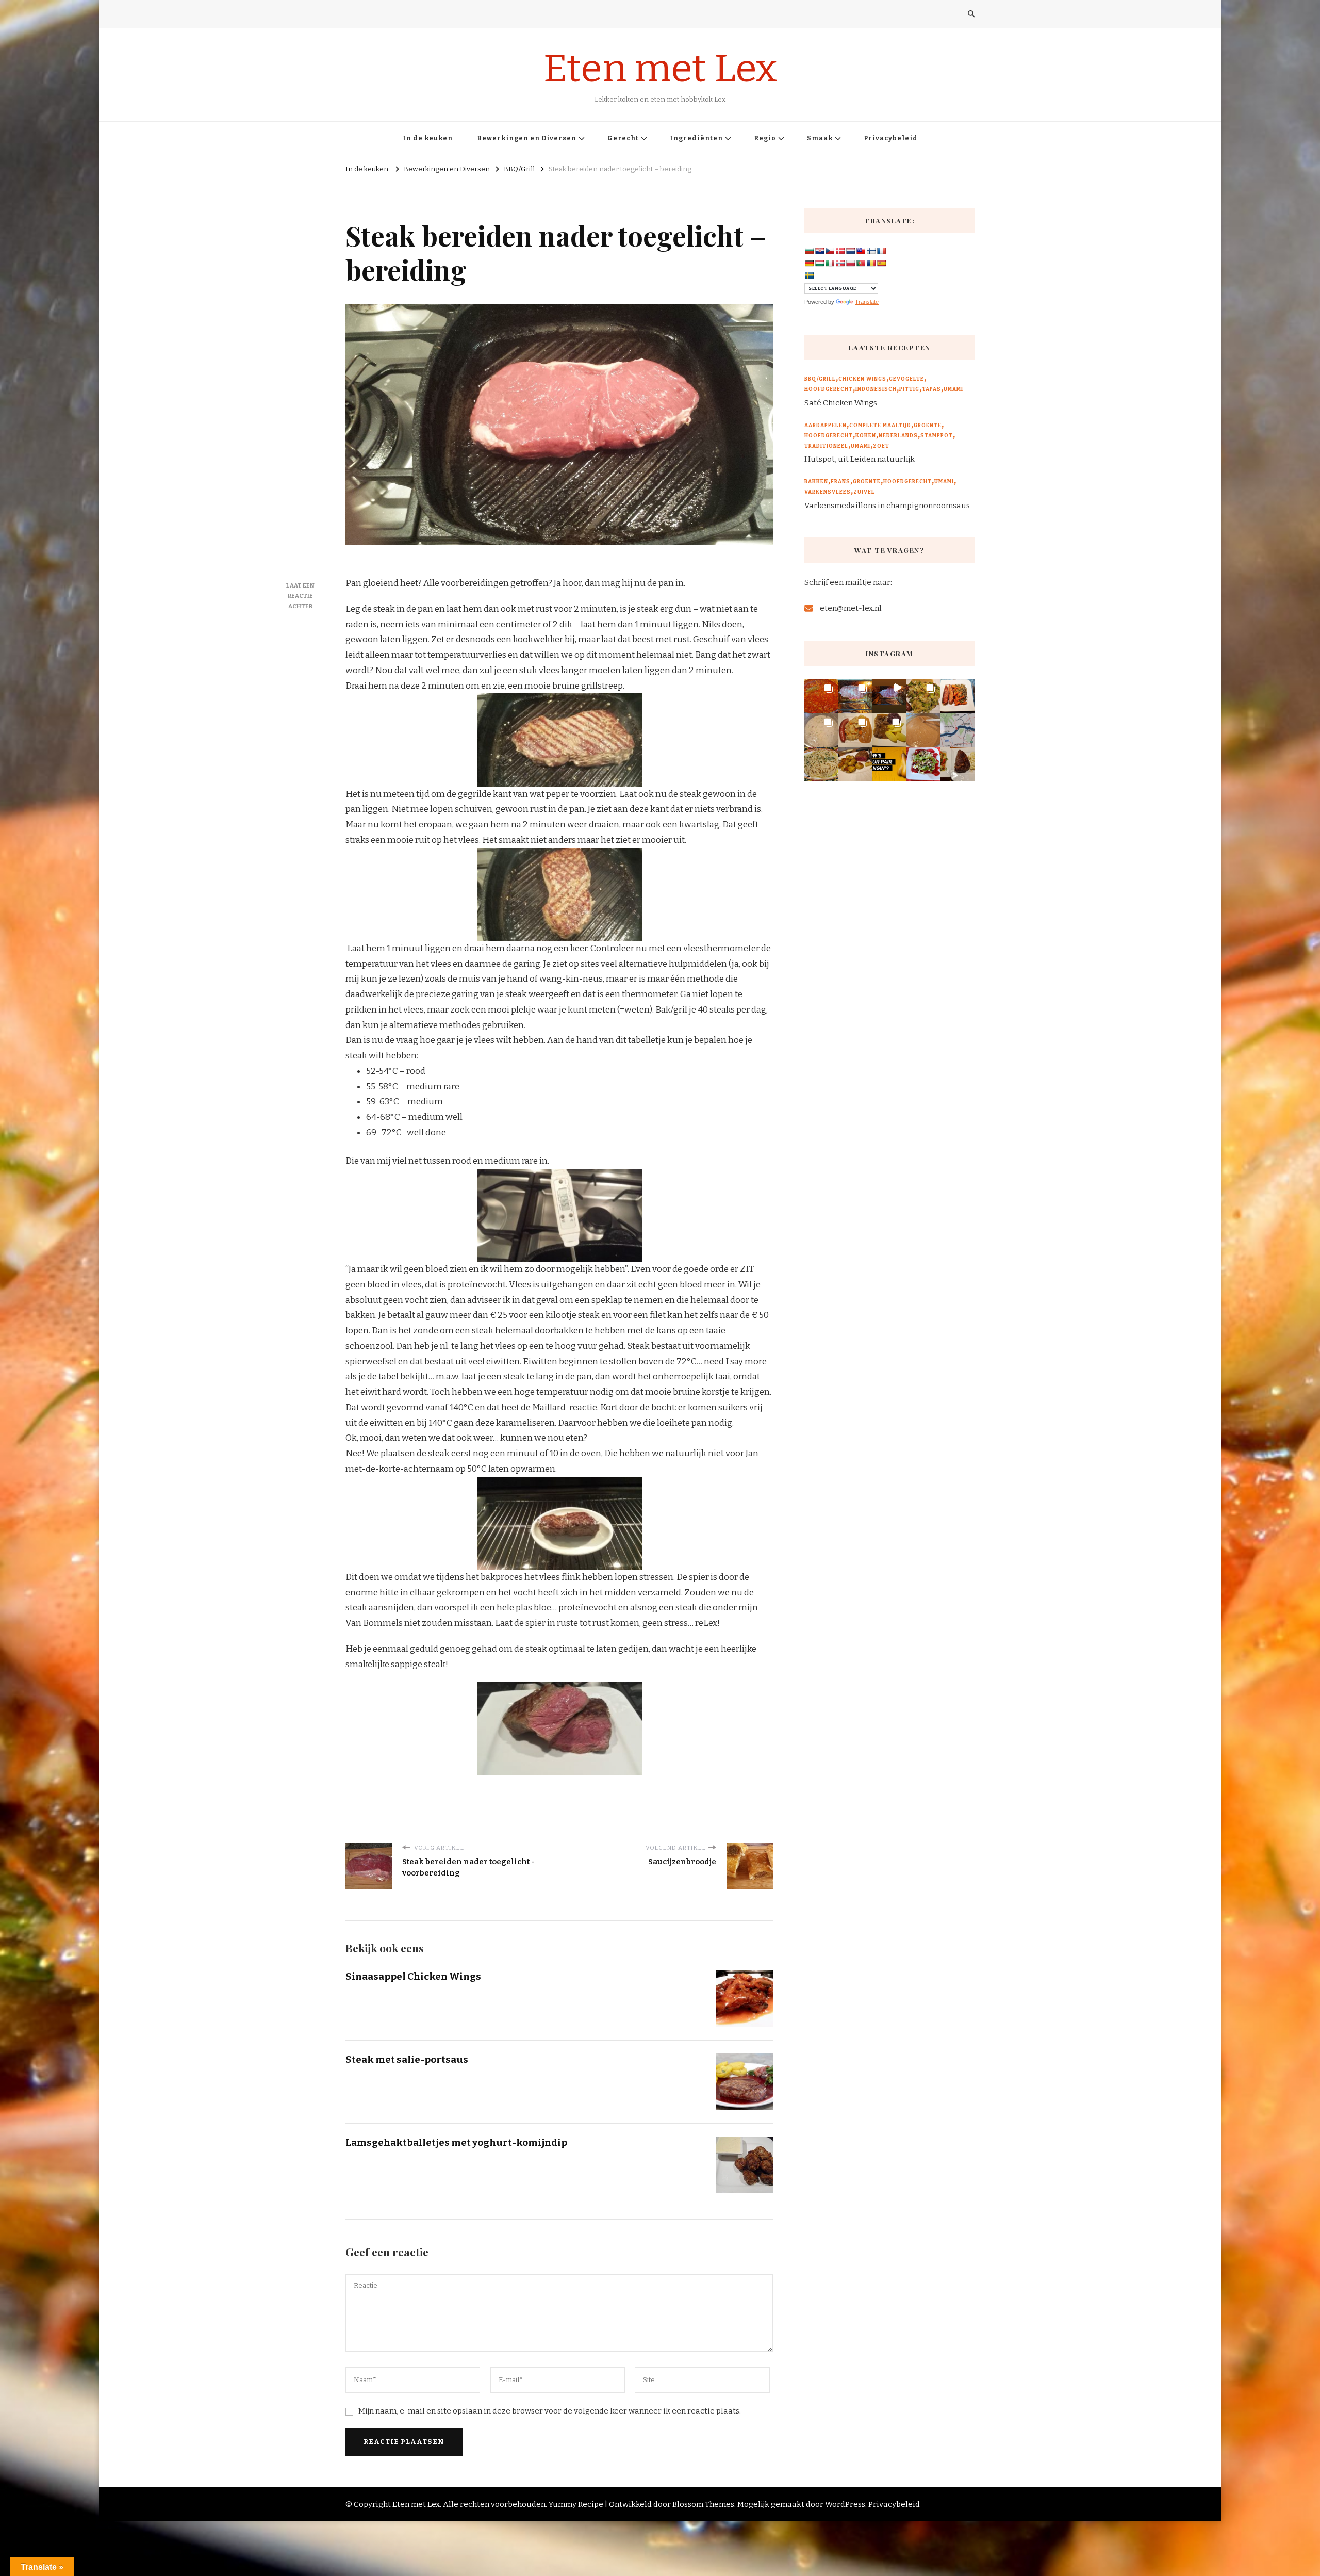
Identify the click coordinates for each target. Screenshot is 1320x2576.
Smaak (820, 138)
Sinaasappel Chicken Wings (413, 1976)
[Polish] (850, 263)
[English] (861, 251)
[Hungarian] (819, 263)
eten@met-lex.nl (851, 608)
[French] (881, 251)
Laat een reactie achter (300, 596)
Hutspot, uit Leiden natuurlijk (860, 459)
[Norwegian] (840, 263)
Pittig (909, 389)
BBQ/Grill (820, 379)
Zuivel (864, 492)
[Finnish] (871, 251)
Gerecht (623, 138)
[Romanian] (871, 263)
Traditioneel (826, 446)
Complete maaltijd (880, 426)
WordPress (845, 2504)
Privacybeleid (891, 138)
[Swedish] (809, 275)
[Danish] (840, 251)
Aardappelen (826, 426)
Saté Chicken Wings (841, 403)
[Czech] (830, 251)
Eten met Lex (660, 69)
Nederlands (898, 436)
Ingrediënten (696, 138)
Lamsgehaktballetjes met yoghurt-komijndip (456, 2142)
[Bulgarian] (809, 251)
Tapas (931, 389)
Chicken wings (862, 379)
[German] (809, 263)
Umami (953, 389)
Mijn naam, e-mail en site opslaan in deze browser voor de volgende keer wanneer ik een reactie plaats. (550, 2411)
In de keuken (428, 138)
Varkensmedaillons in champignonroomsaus (887, 506)
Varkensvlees (828, 492)
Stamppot (937, 436)
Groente (928, 426)
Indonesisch (876, 389)
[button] (821, 696)
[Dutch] (850, 251)
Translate (867, 302)
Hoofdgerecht (829, 389)
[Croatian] (819, 251)
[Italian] (830, 263)
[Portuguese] (861, 263)
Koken (866, 436)
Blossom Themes (703, 2504)
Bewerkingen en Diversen (527, 138)
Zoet (881, 446)
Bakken (816, 482)
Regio (765, 138)
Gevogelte (906, 379)
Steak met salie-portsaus (407, 2059)
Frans (840, 482)
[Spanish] (881, 263)
